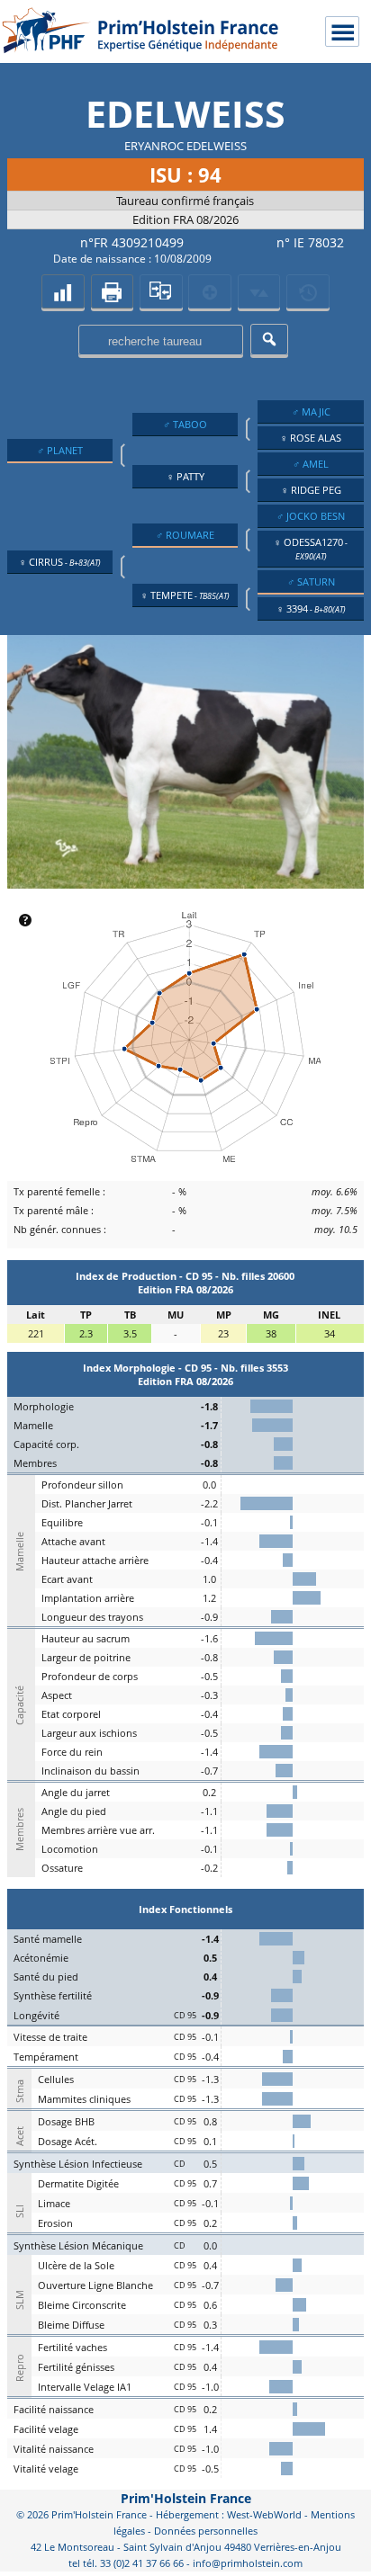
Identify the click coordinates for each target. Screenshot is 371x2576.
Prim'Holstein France (186, 2498)
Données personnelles (206, 2531)
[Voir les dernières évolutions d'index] (259, 291)
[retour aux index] (63, 291)
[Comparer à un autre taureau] (161, 291)
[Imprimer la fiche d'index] (112, 291)
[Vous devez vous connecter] (308, 291)
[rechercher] (269, 340)
